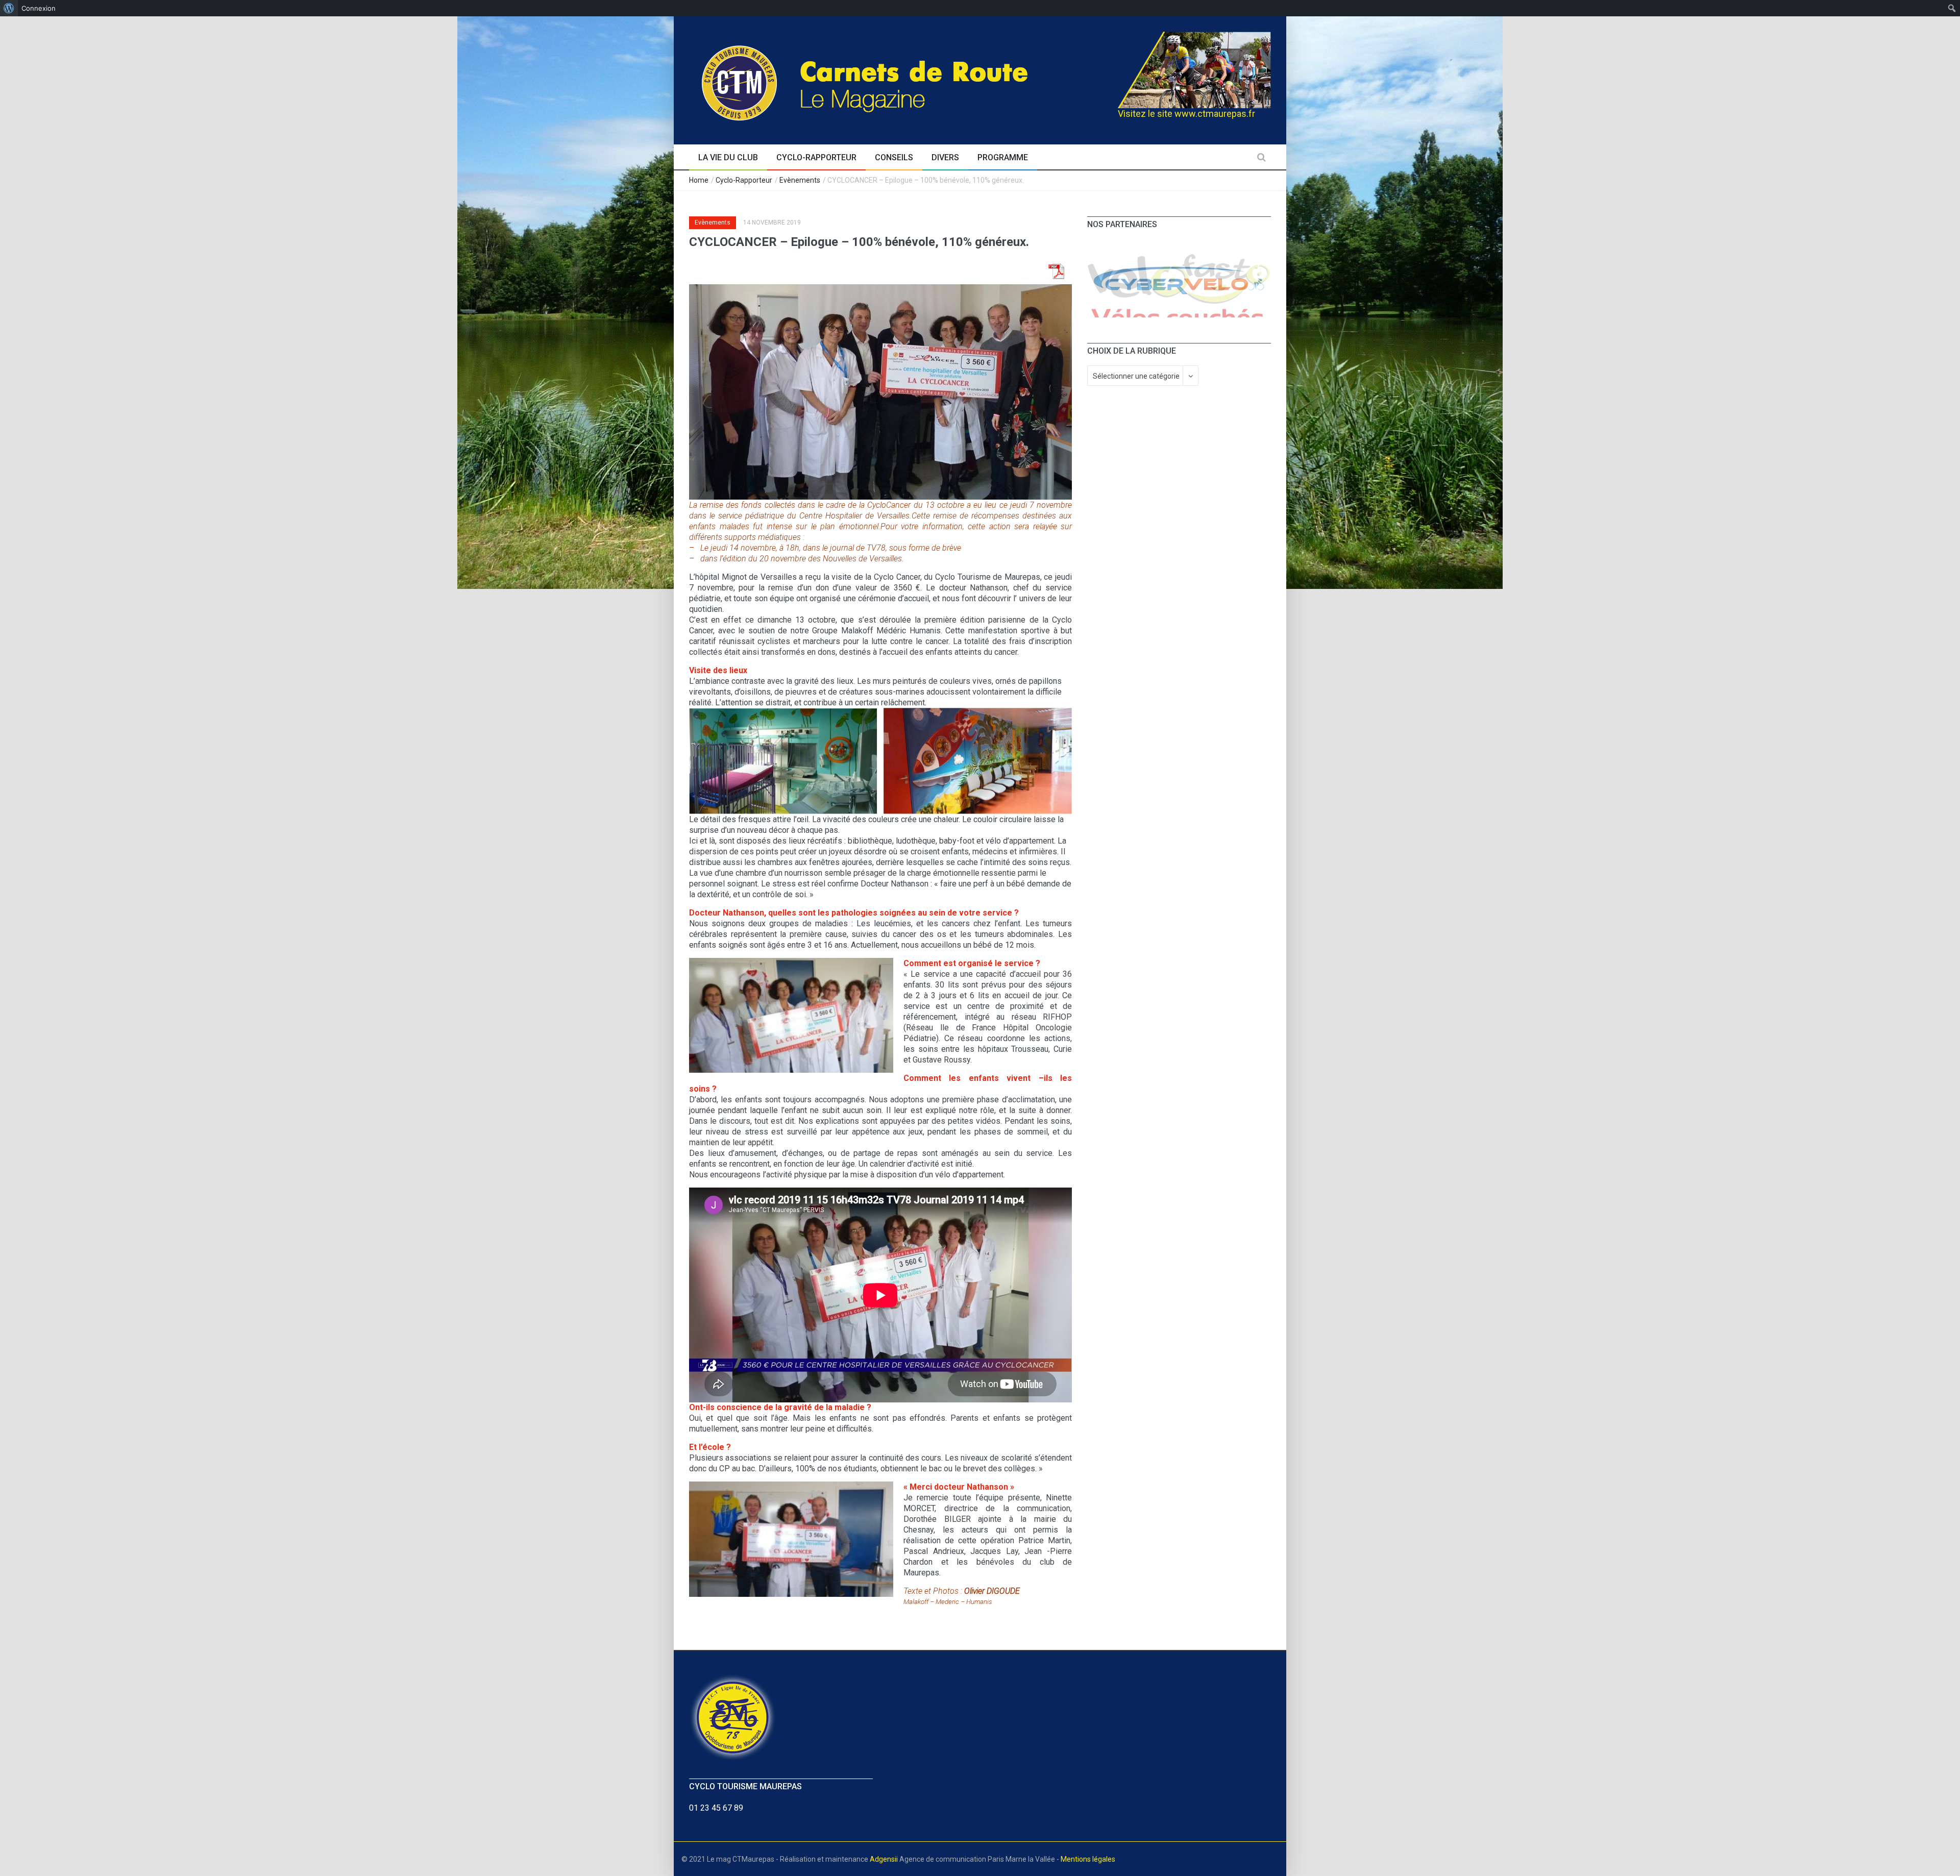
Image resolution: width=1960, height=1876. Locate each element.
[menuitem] (9, 8)
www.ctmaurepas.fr (1215, 114)
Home (699, 180)
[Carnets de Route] (886, 79)
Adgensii (884, 1859)
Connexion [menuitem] (39, 8)
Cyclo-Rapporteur (744, 180)
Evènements (800, 180)
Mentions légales (1088, 1859)
